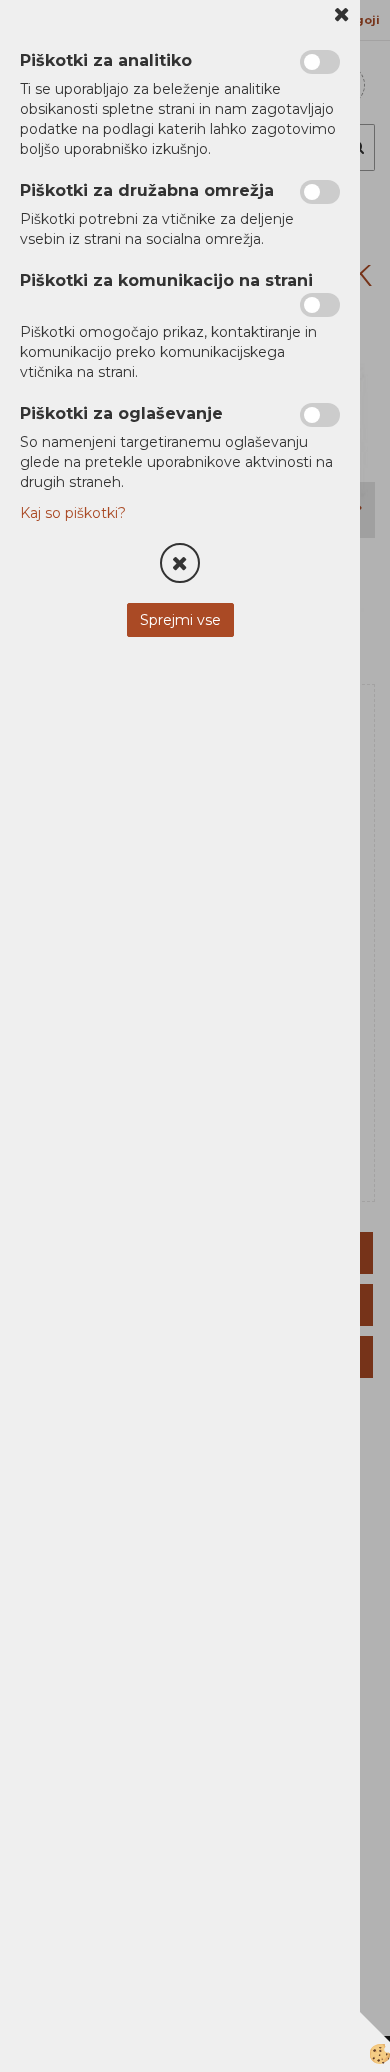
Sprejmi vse (180, 620)
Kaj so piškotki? (73, 513)
